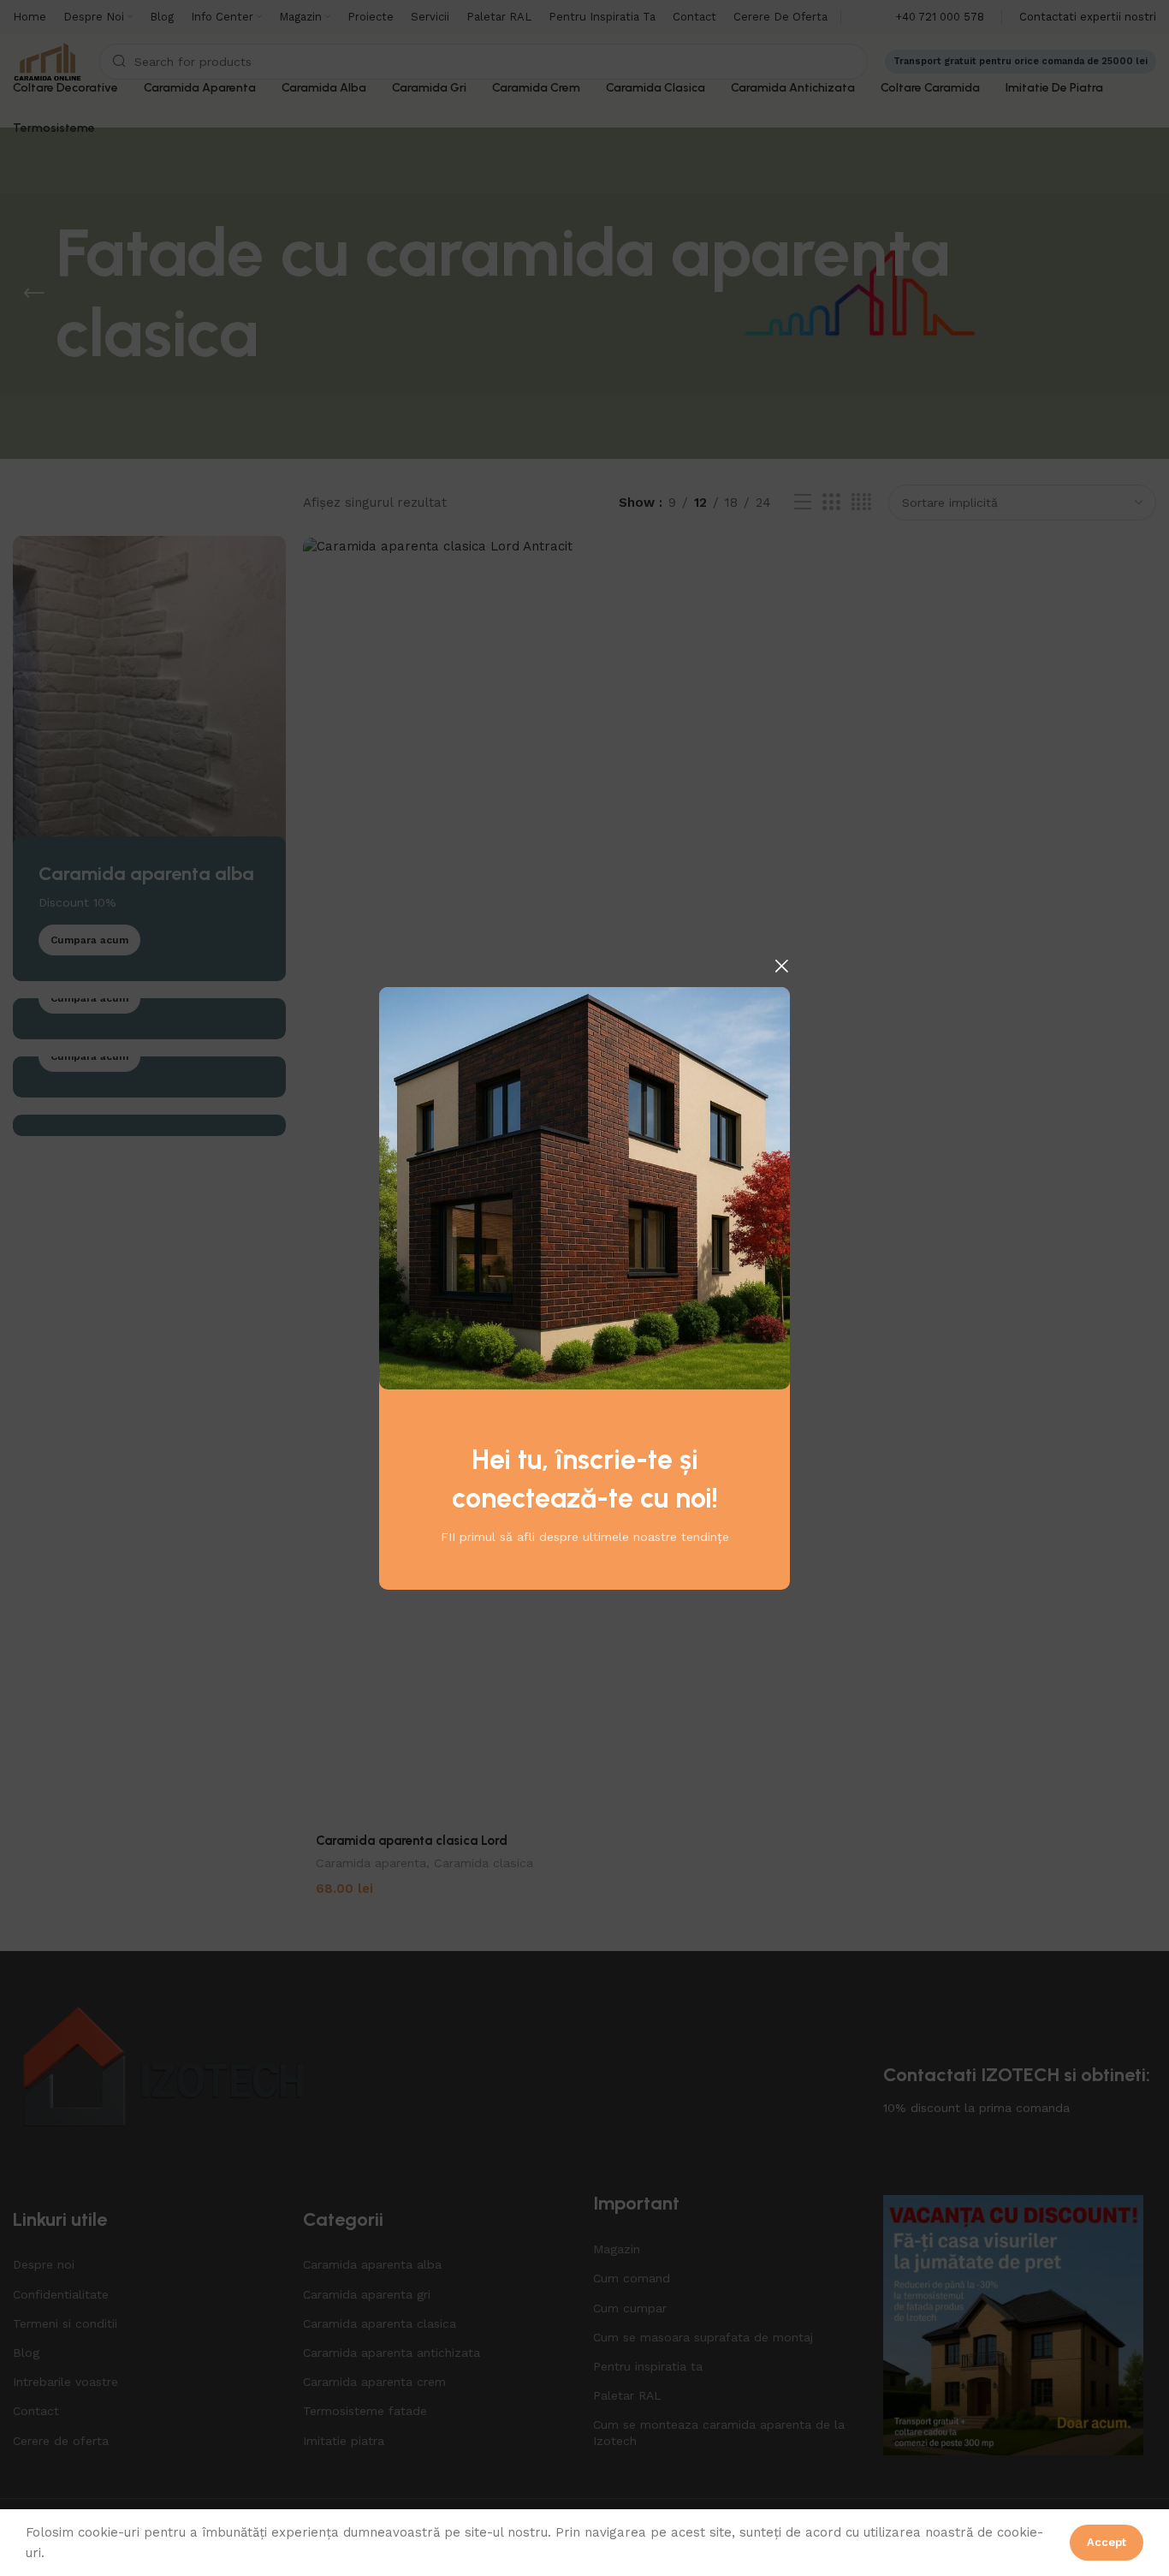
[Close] (781, 966)
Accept (1107, 2542)
